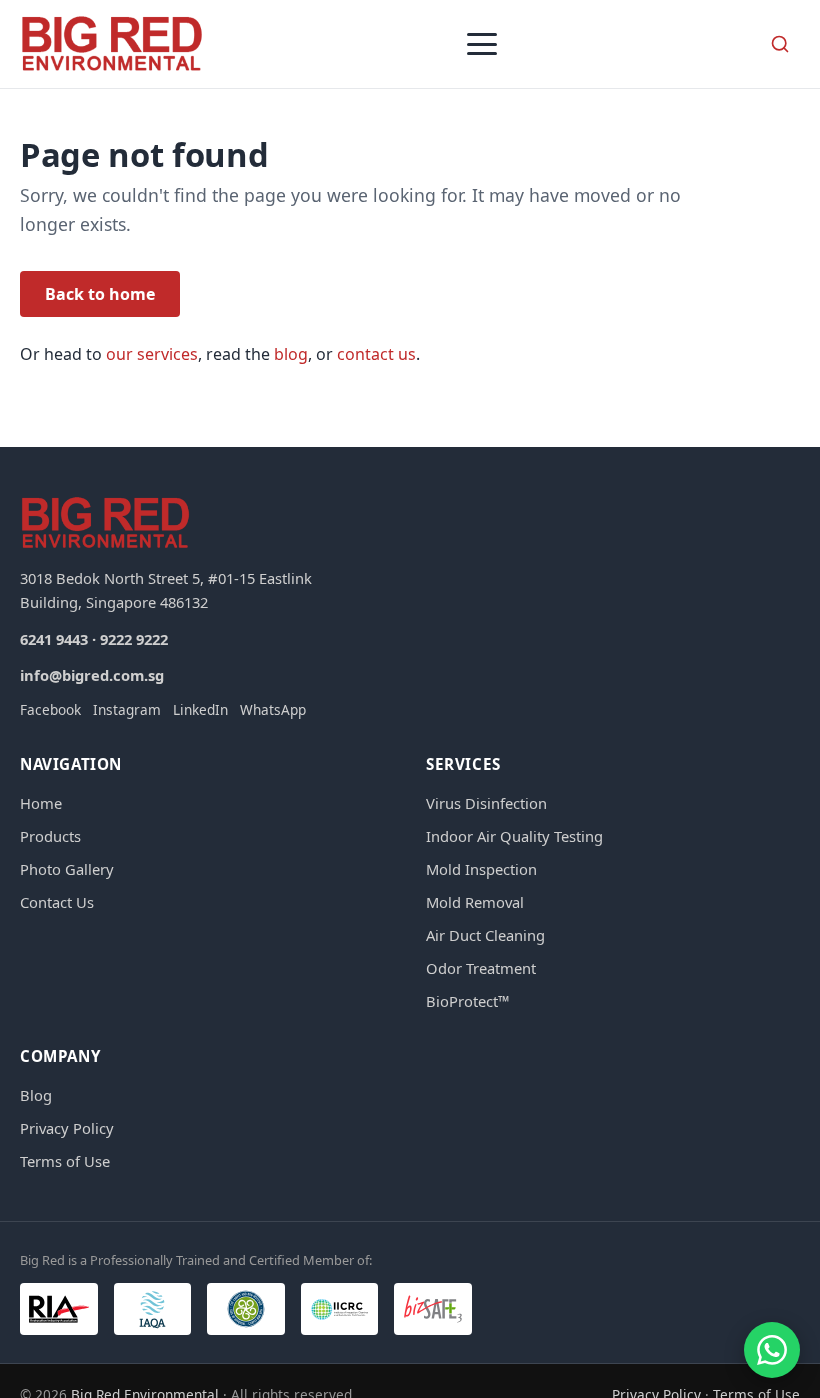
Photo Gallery (67, 869)
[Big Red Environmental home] (112, 44)
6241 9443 (54, 639)
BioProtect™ (467, 1001)
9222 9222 (134, 639)
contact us (376, 354)
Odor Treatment (481, 968)
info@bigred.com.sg (92, 675)
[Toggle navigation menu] (482, 44)
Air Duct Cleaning (485, 935)
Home (41, 803)
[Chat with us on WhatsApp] (772, 1350)
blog (291, 354)
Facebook (50, 709)
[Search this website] (780, 44)
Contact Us (57, 902)
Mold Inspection (481, 869)
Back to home (100, 294)
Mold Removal (475, 902)
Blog (36, 1095)
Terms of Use (65, 1161)
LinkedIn (200, 709)
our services (152, 354)
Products (50, 836)
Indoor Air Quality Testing (514, 836)
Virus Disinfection (486, 803)
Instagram (127, 709)
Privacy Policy (67, 1128)
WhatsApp (273, 709)
